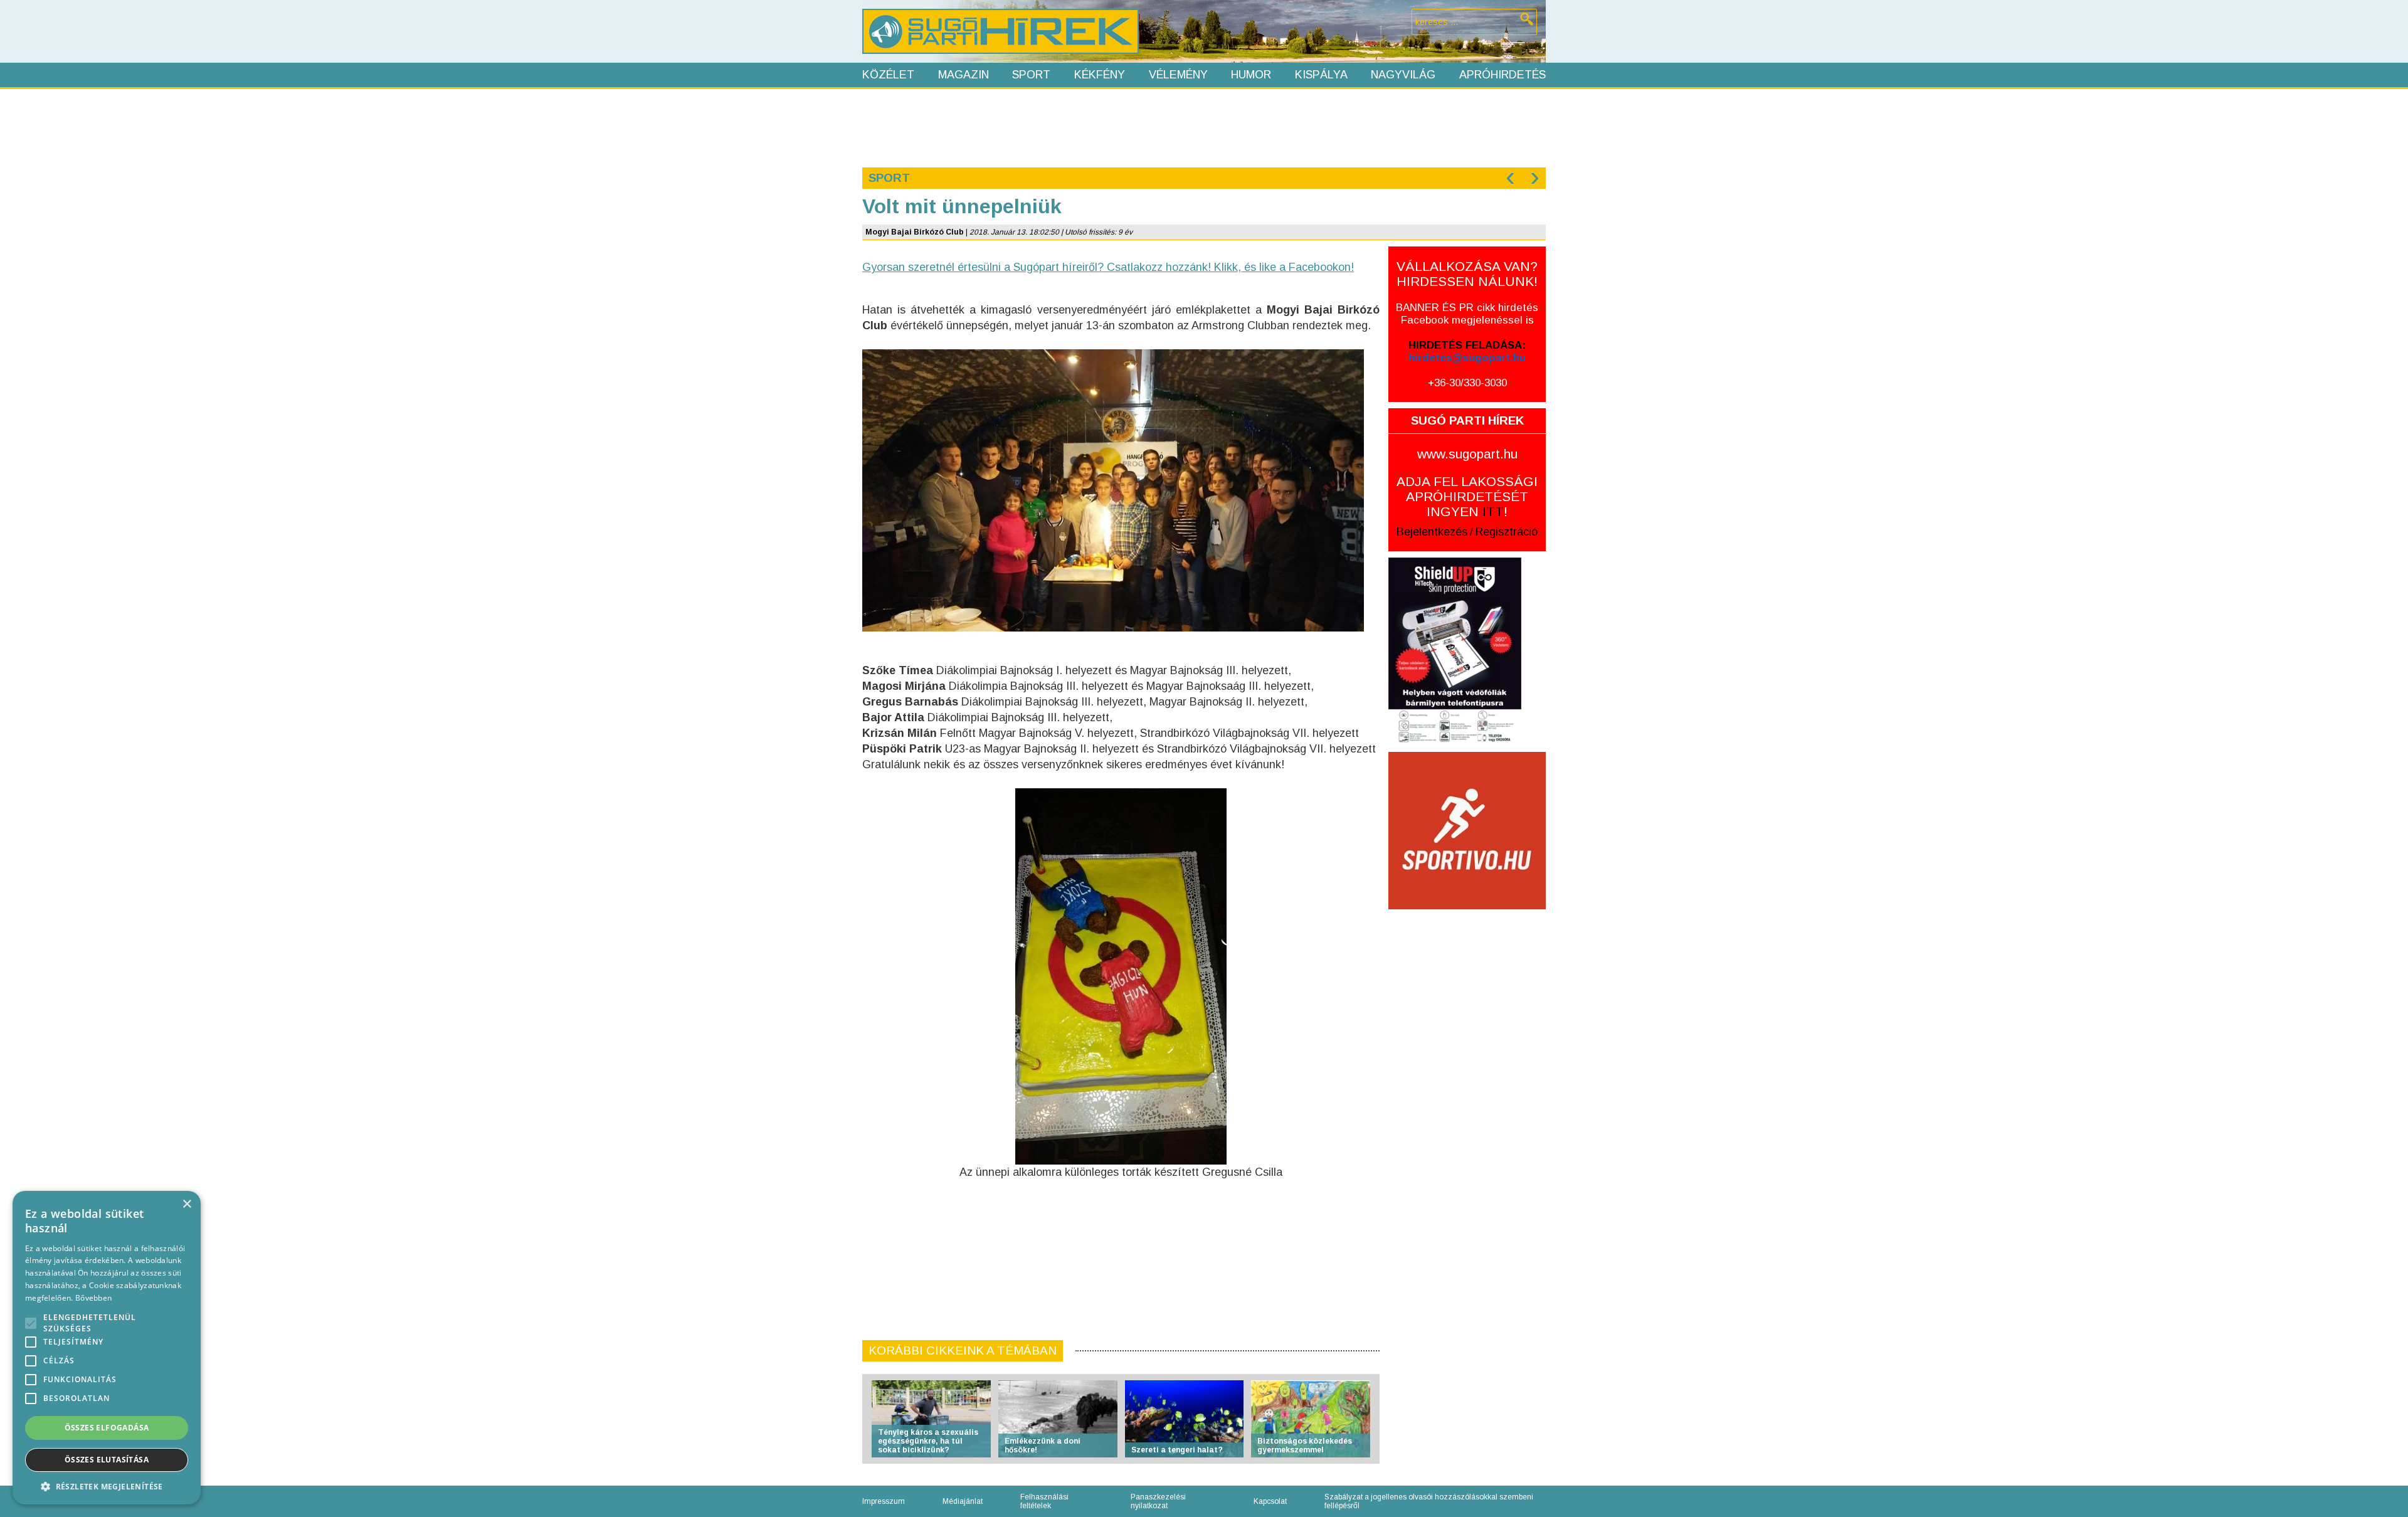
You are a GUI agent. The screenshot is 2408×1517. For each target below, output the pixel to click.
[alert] (107, 1348)
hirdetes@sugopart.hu (1467, 358)
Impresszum (884, 1501)
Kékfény (1100, 75)
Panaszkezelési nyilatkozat (1158, 1501)
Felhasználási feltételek (1044, 1501)
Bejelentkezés (1432, 532)
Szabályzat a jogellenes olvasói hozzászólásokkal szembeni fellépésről (1429, 1501)
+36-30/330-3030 (1467, 383)
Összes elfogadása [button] (107, 1428)
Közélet (888, 75)
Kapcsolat (1270, 1501)
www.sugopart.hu (1467, 454)
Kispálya (1321, 75)
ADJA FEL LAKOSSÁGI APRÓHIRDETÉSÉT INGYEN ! (1467, 496)
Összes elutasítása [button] (107, 1460)
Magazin (964, 75)
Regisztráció (1507, 532)
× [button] (187, 1204)
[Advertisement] (1203, 127)
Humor (1251, 75)
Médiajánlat (963, 1501)
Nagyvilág (1403, 75)
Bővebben (93, 1298)
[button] (107, 1486)
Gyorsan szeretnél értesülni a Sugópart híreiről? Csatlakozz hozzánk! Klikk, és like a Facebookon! (1108, 267)
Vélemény (1178, 75)
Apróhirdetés (1502, 75)
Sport (1031, 75)
